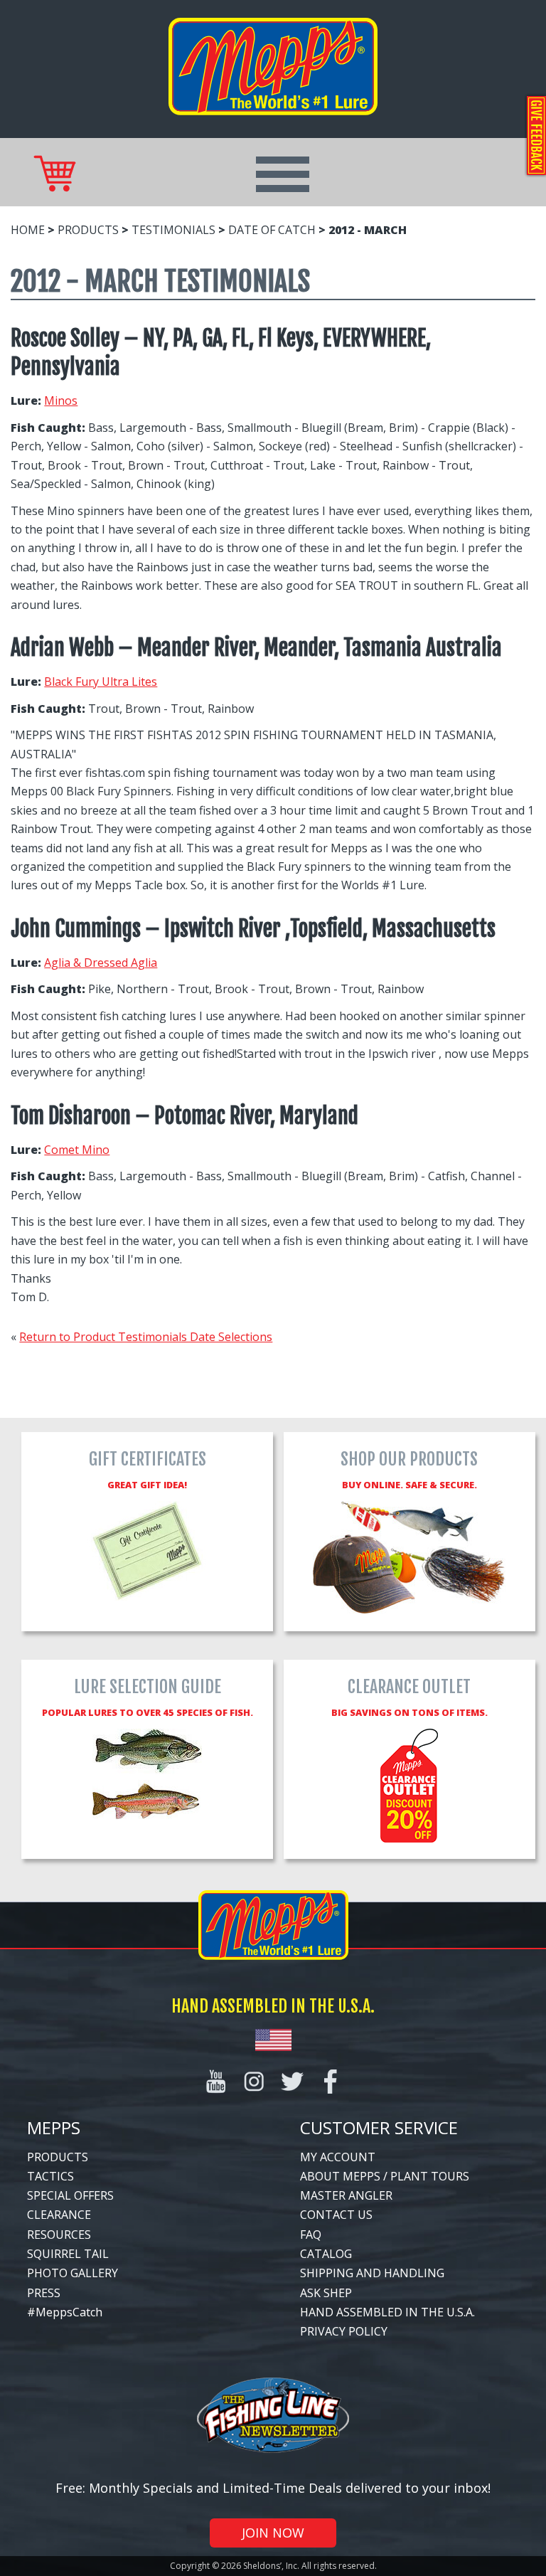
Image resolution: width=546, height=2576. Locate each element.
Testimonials (173, 230)
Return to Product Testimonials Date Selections (146, 1337)
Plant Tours (430, 2176)
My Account (338, 2157)
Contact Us (336, 2215)
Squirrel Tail (68, 2254)
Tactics (50, 2176)
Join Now (273, 2533)
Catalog (326, 2254)
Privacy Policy (344, 2331)
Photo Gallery (73, 2273)
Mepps (54, 2127)
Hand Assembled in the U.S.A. (387, 2312)
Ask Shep (326, 2293)
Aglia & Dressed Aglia (101, 963)
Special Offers (70, 2195)
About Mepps (340, 2176)
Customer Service (379, 2127)
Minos (61, 401)
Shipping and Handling (372, 2273)
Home (28, 230)
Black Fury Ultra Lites (101, 682)
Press (44, 2293)
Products (88, 230)
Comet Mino (77, 1150)
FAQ (311, 2235)
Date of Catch (272, 230)
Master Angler (346, 2195)
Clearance (59, 2215)
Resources (59, 2235)
